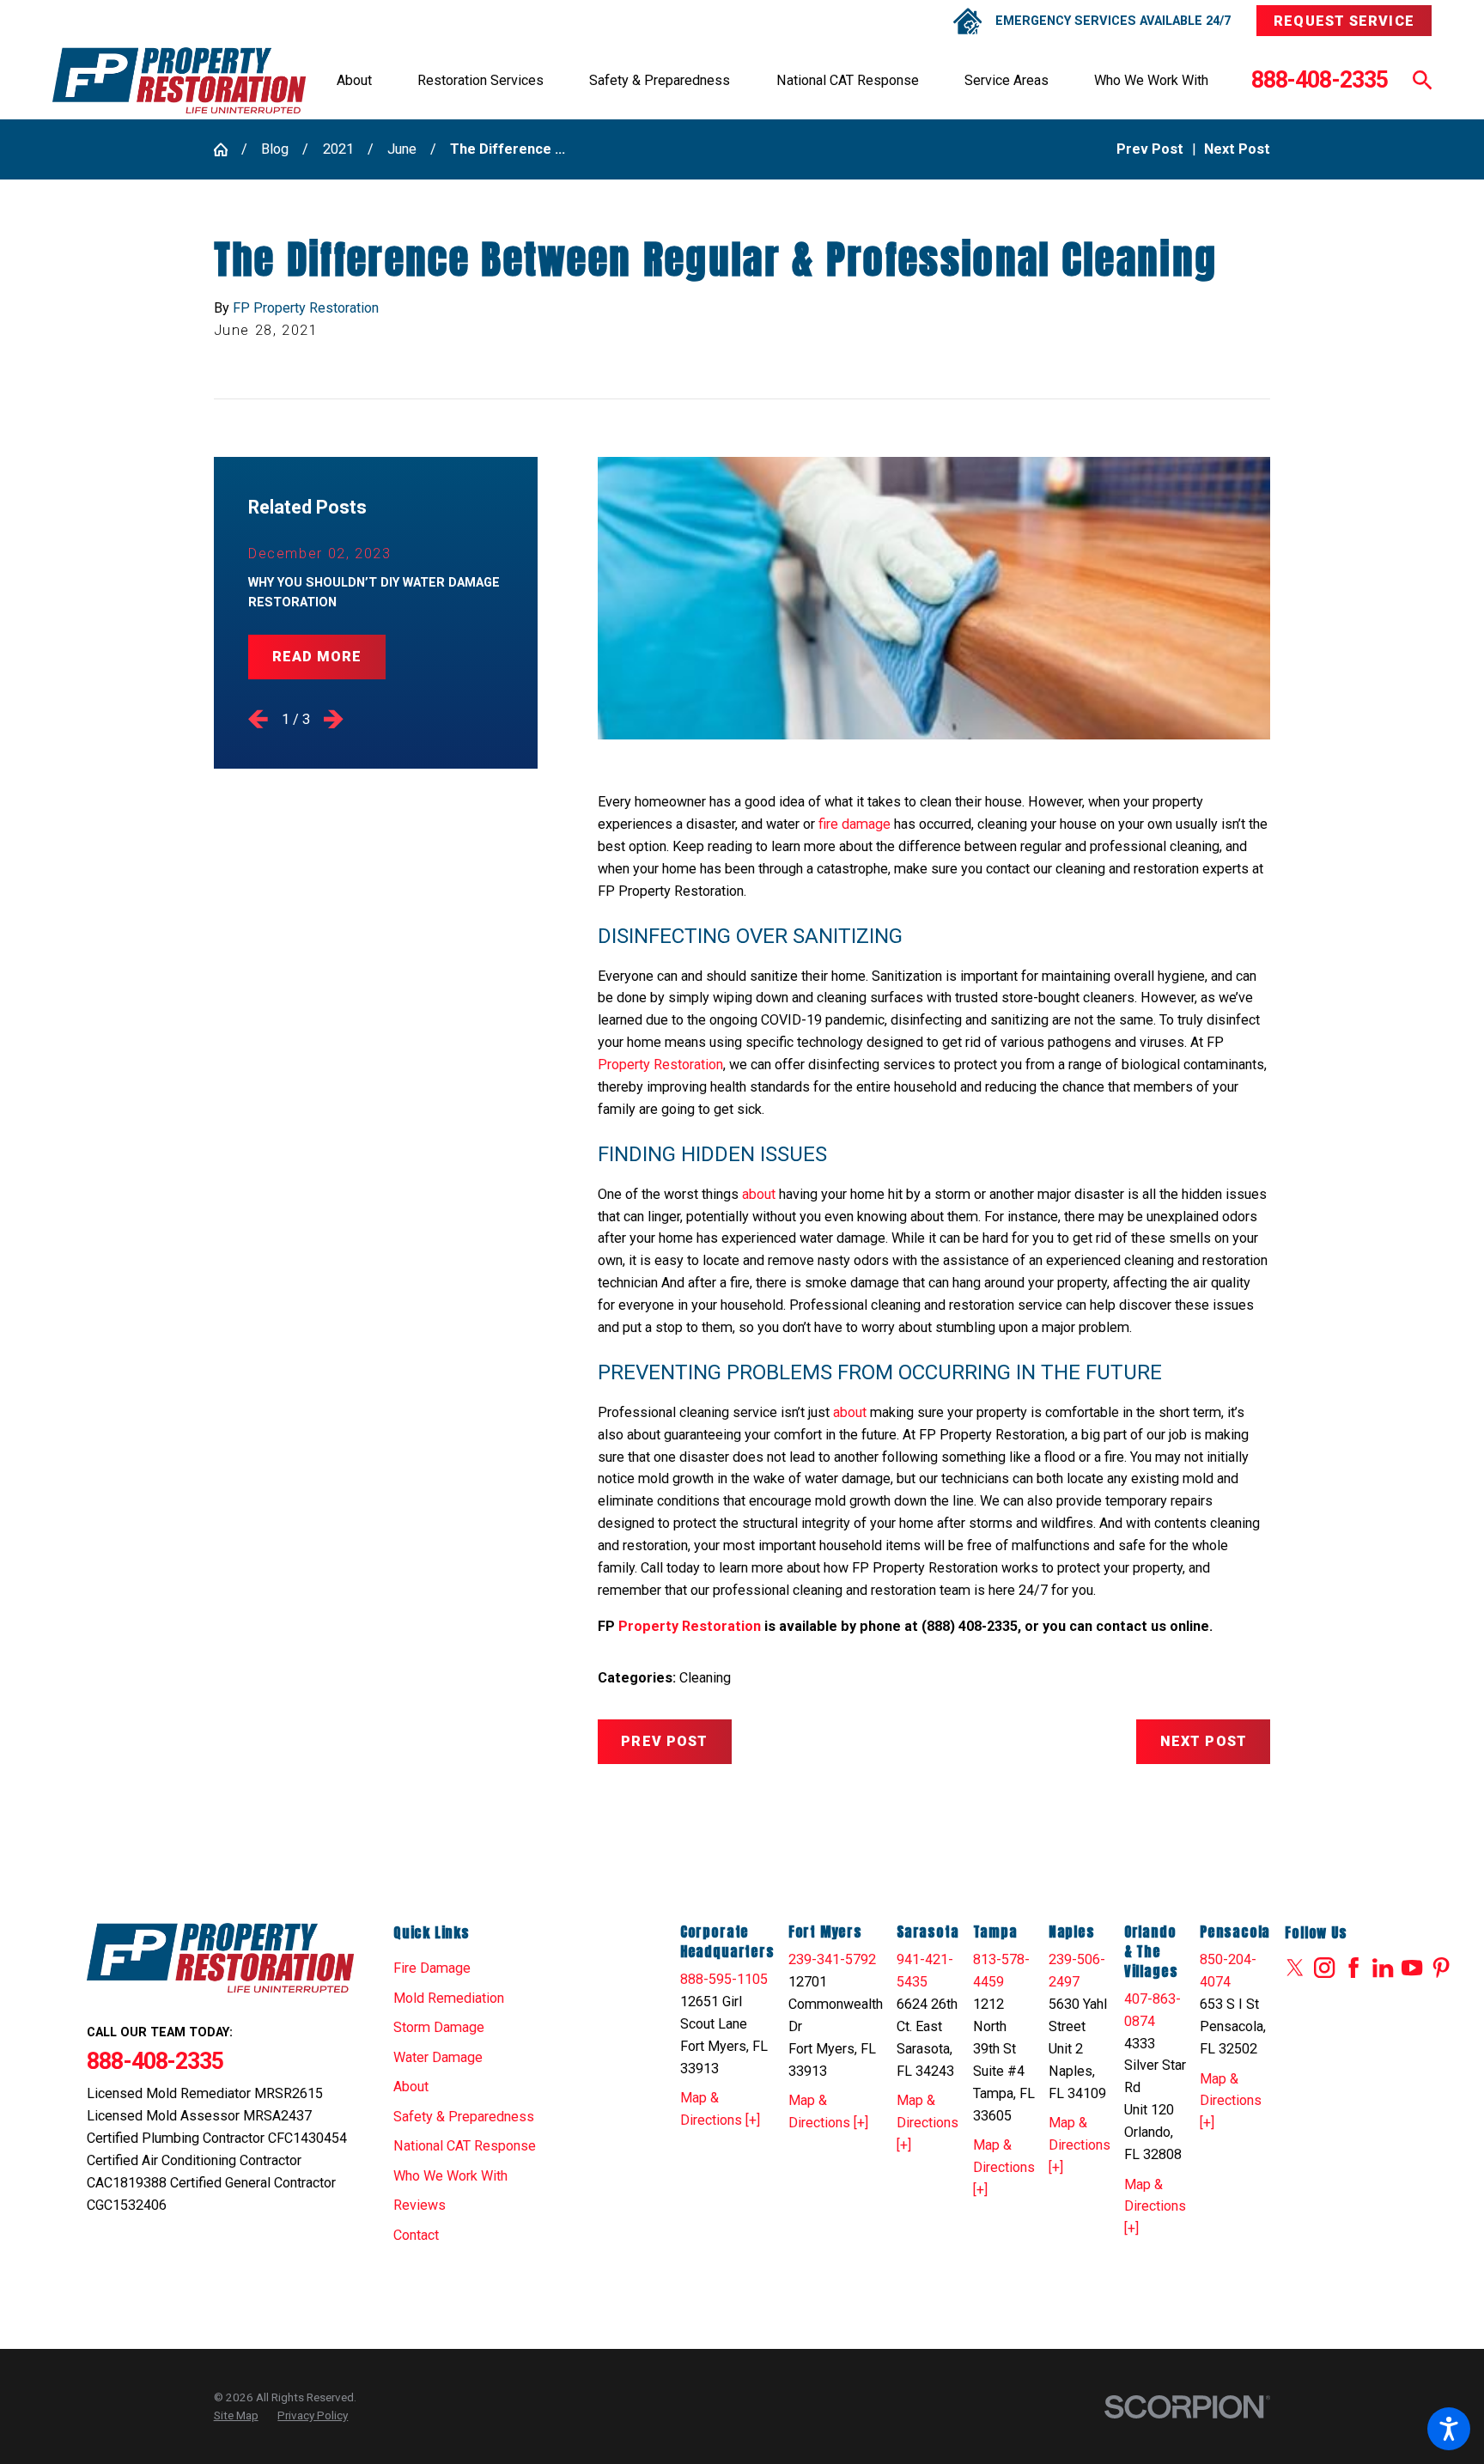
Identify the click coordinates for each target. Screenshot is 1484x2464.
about (759, 1194)
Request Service (1344, 21)
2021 (338, 149)
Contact (416, 2235)
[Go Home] (228, 149)
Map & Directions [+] (720, 2109)
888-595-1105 (724, 1979)
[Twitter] (1295, 1968)
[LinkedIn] (1383, 1968)
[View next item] (334, 719)
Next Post (1204, 1741)
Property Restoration (660, 1065)
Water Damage (438, 2057)
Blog (275, 149)
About (354, 80)
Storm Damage (439, 2027)
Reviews (420, 2205)
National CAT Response (848, 80)
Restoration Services (480, 80)
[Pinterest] (1441, 1968)
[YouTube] (1412, 1968)
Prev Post (664, 1741)
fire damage (855, 824)
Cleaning (705, 1678)
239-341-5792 (832, 1959)
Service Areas (1007, 80)
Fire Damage (432, 1968)
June (402, 149)
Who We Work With (1151, 80)
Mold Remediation (449, 1998)
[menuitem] (354, 81)
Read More (317, 657)
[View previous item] (258, 719)
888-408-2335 (1320, 80)
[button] (1449, 2429)
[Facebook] (1353, 1968)
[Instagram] (1324, 1968)
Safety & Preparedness (660, 80)
